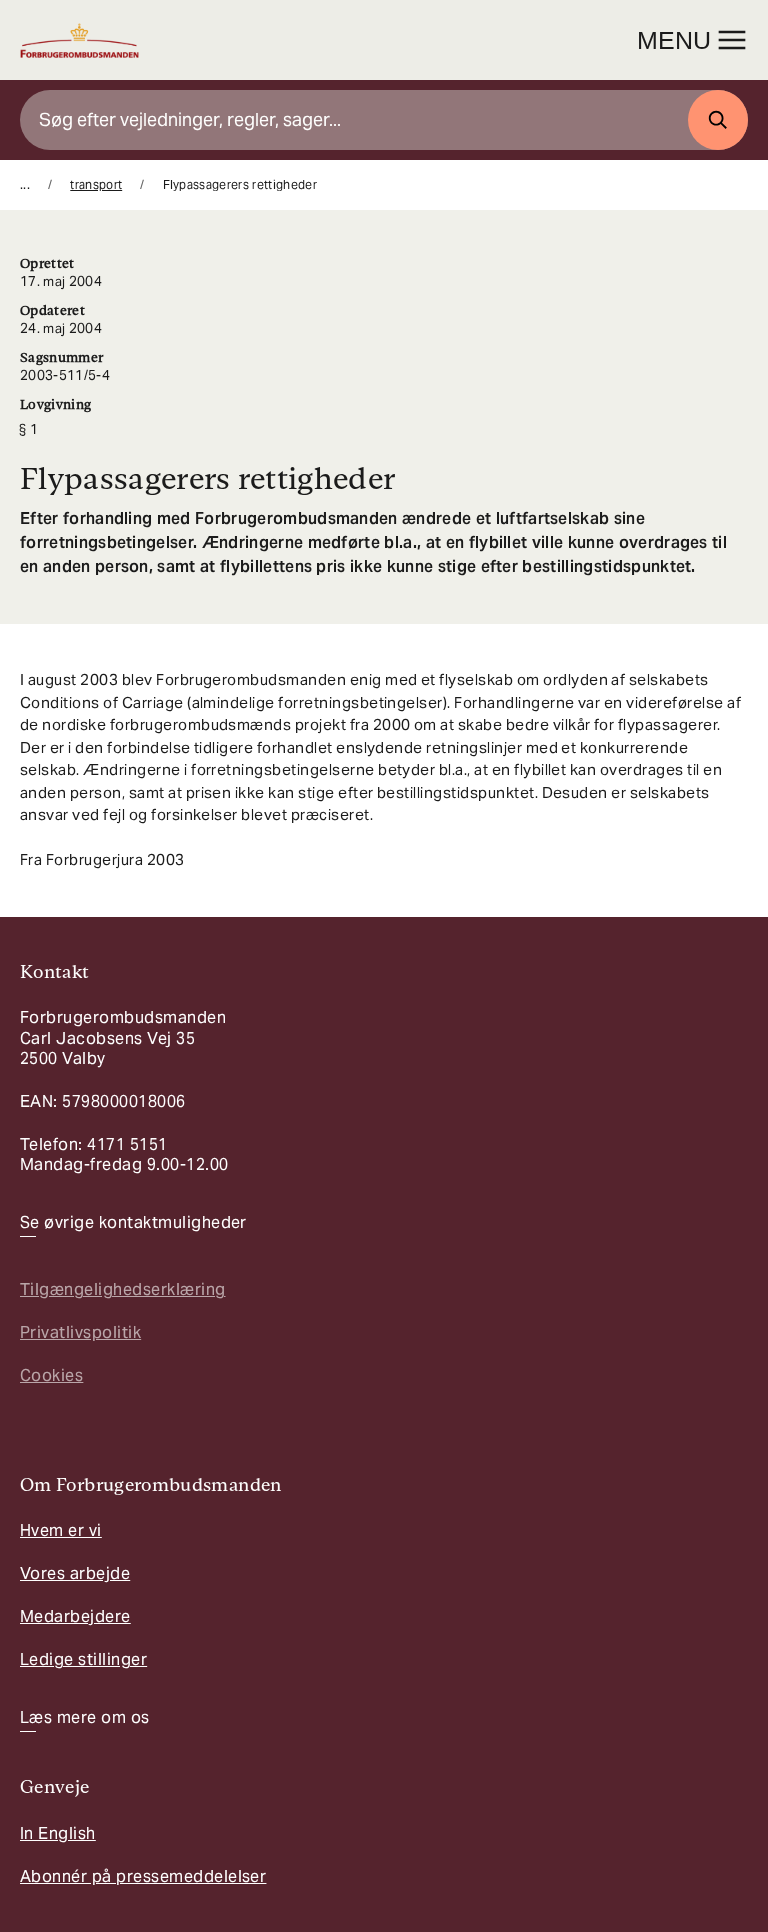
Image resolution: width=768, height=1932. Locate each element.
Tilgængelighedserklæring (123, 1289)
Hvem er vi (61, 1530)
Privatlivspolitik (80, 1332)
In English (58, 1833)
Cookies (51, 1375)
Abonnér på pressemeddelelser (143, 1876)
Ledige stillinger (83, 1659)
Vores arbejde (75, 1573)
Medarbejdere (75, 1616)
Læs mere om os (85, 1718)
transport (96, 184)
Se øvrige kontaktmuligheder (133, 1223)
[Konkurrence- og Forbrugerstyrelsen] (79, 40)
